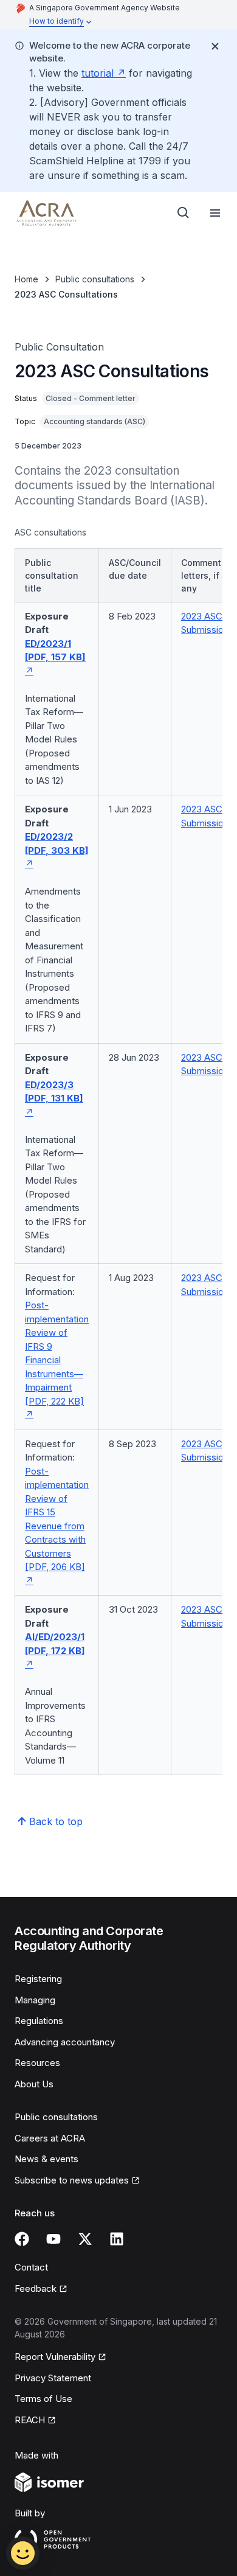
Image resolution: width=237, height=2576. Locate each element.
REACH (30, 2420)
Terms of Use (43, 2399)
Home (26, 279)
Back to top (56, 1821)
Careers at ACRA (50, 2138)
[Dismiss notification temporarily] (215, 46)
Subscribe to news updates (72, 2180)
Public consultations (95, 279)
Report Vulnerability (55, 2357)
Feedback (36, 2288)
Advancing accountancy (65, 2042)
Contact (31, 2267)
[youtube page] (53, 2239)
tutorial (98, 73)
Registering (38, 1979)
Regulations (39, 2021)
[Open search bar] (184, 213)
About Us (34, 2084)
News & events (46, 2159)
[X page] (85, 2239)
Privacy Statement (53, 2378)
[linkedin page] (117, 2239)
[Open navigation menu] (215, 213)
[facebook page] (22, 2239)
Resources (37, 2063)
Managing (35, 2000)
